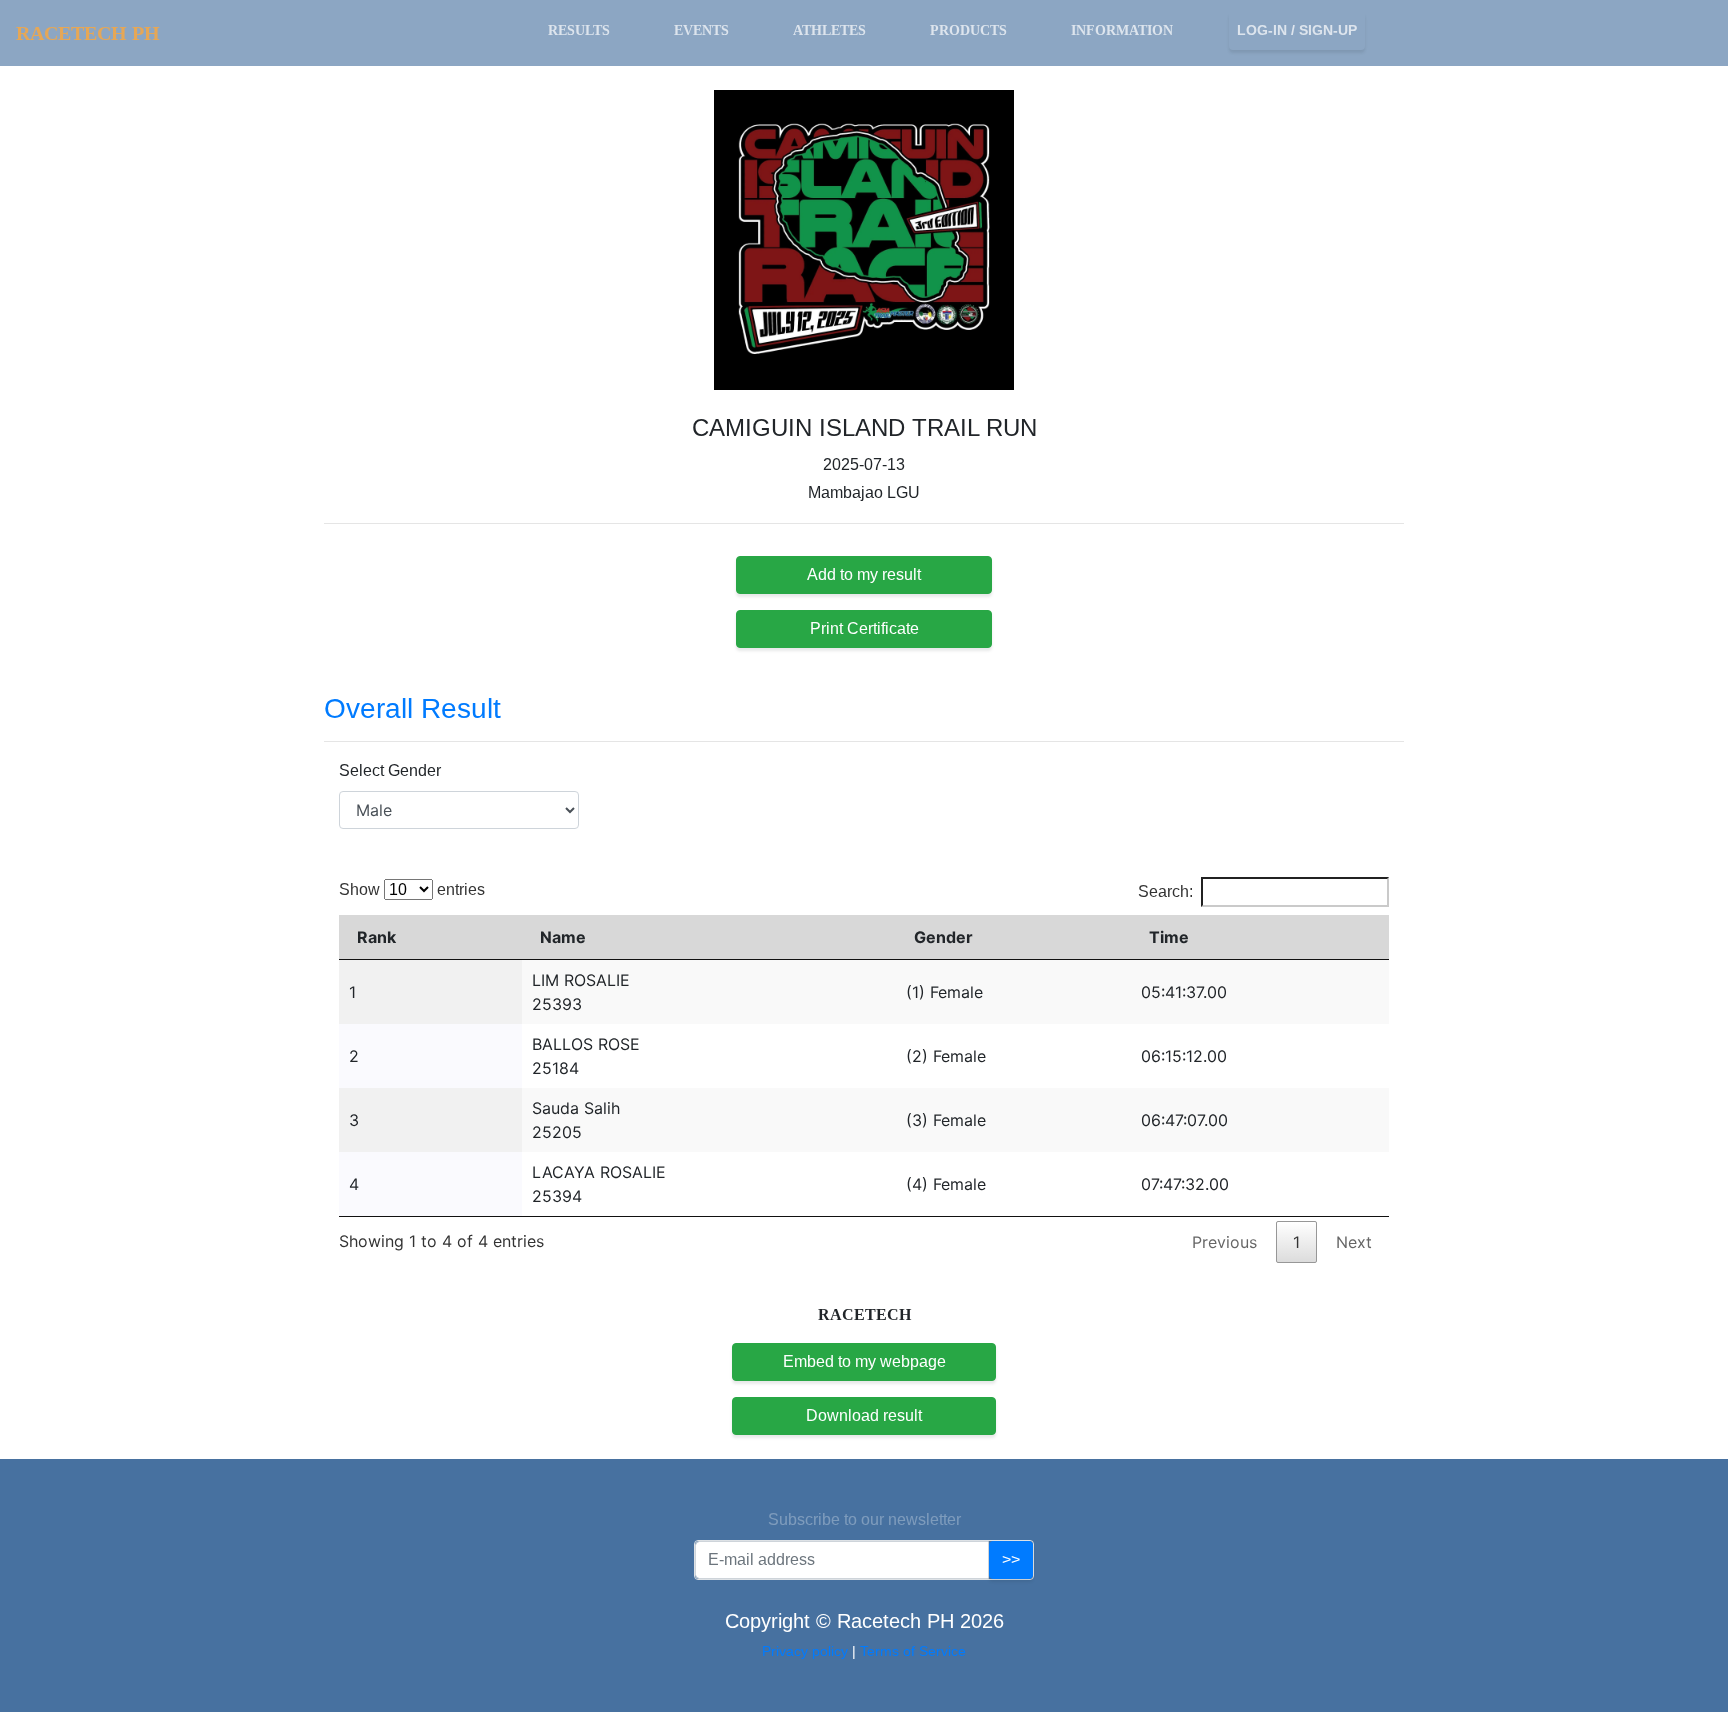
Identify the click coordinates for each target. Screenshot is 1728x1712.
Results (579, 30)
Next (1354, 1242)
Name (563, 937)
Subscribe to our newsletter (864, 1519)
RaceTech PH (88, 33)
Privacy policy (807, 1651)
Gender (943, 937)
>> (1011, 1559)
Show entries (412, 889)
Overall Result (412, 708)
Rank (376, 937)
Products (968, 30)
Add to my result (864, 574)
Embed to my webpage (864, 1361)
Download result (864, 1415)
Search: (1165, 891)
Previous (1224, 1242)
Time (1169, 937)
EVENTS (701, 30)
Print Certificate (864, 628)
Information (1122, 30)
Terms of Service (913, 1651)
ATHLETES (829, 30)
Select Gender (390, 770)
